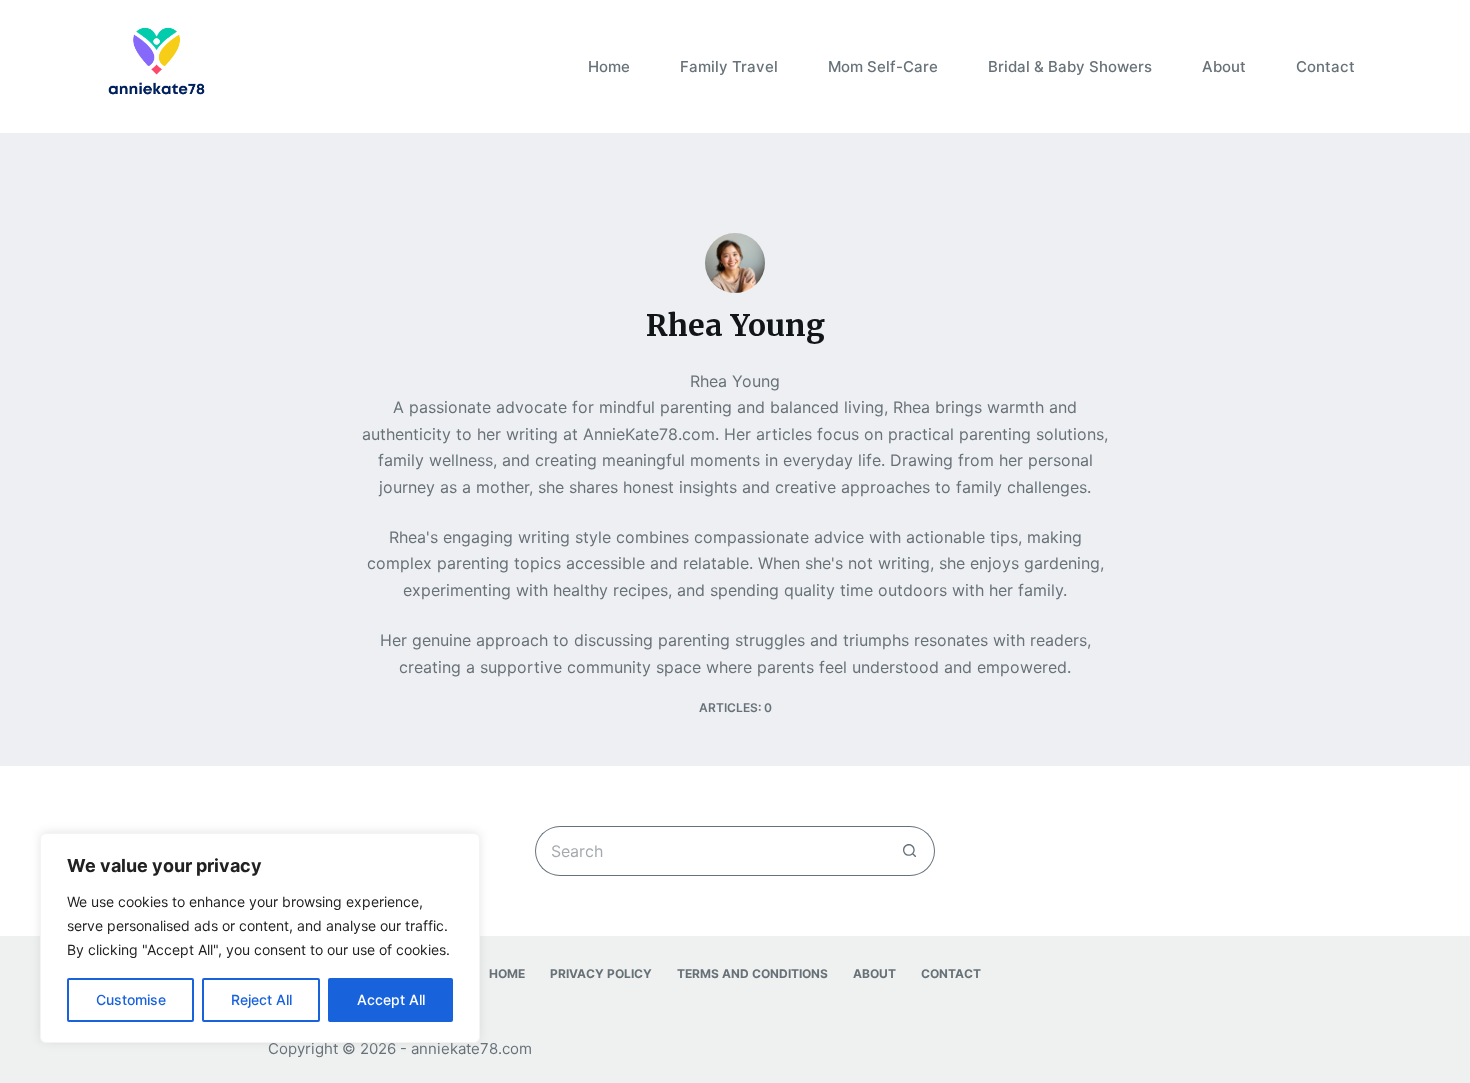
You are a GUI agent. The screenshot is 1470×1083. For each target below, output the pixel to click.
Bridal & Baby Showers (1070, 66)
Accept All (391, 999)
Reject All (261, 999)
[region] (260, 938)
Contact (1325, 66)
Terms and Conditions (752, 973)
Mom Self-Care (883, 66)
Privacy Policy (601, 973)
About (1224, 66)
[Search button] (910, 851)
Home (609, 66)
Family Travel (729, 66)
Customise (131, 999)
